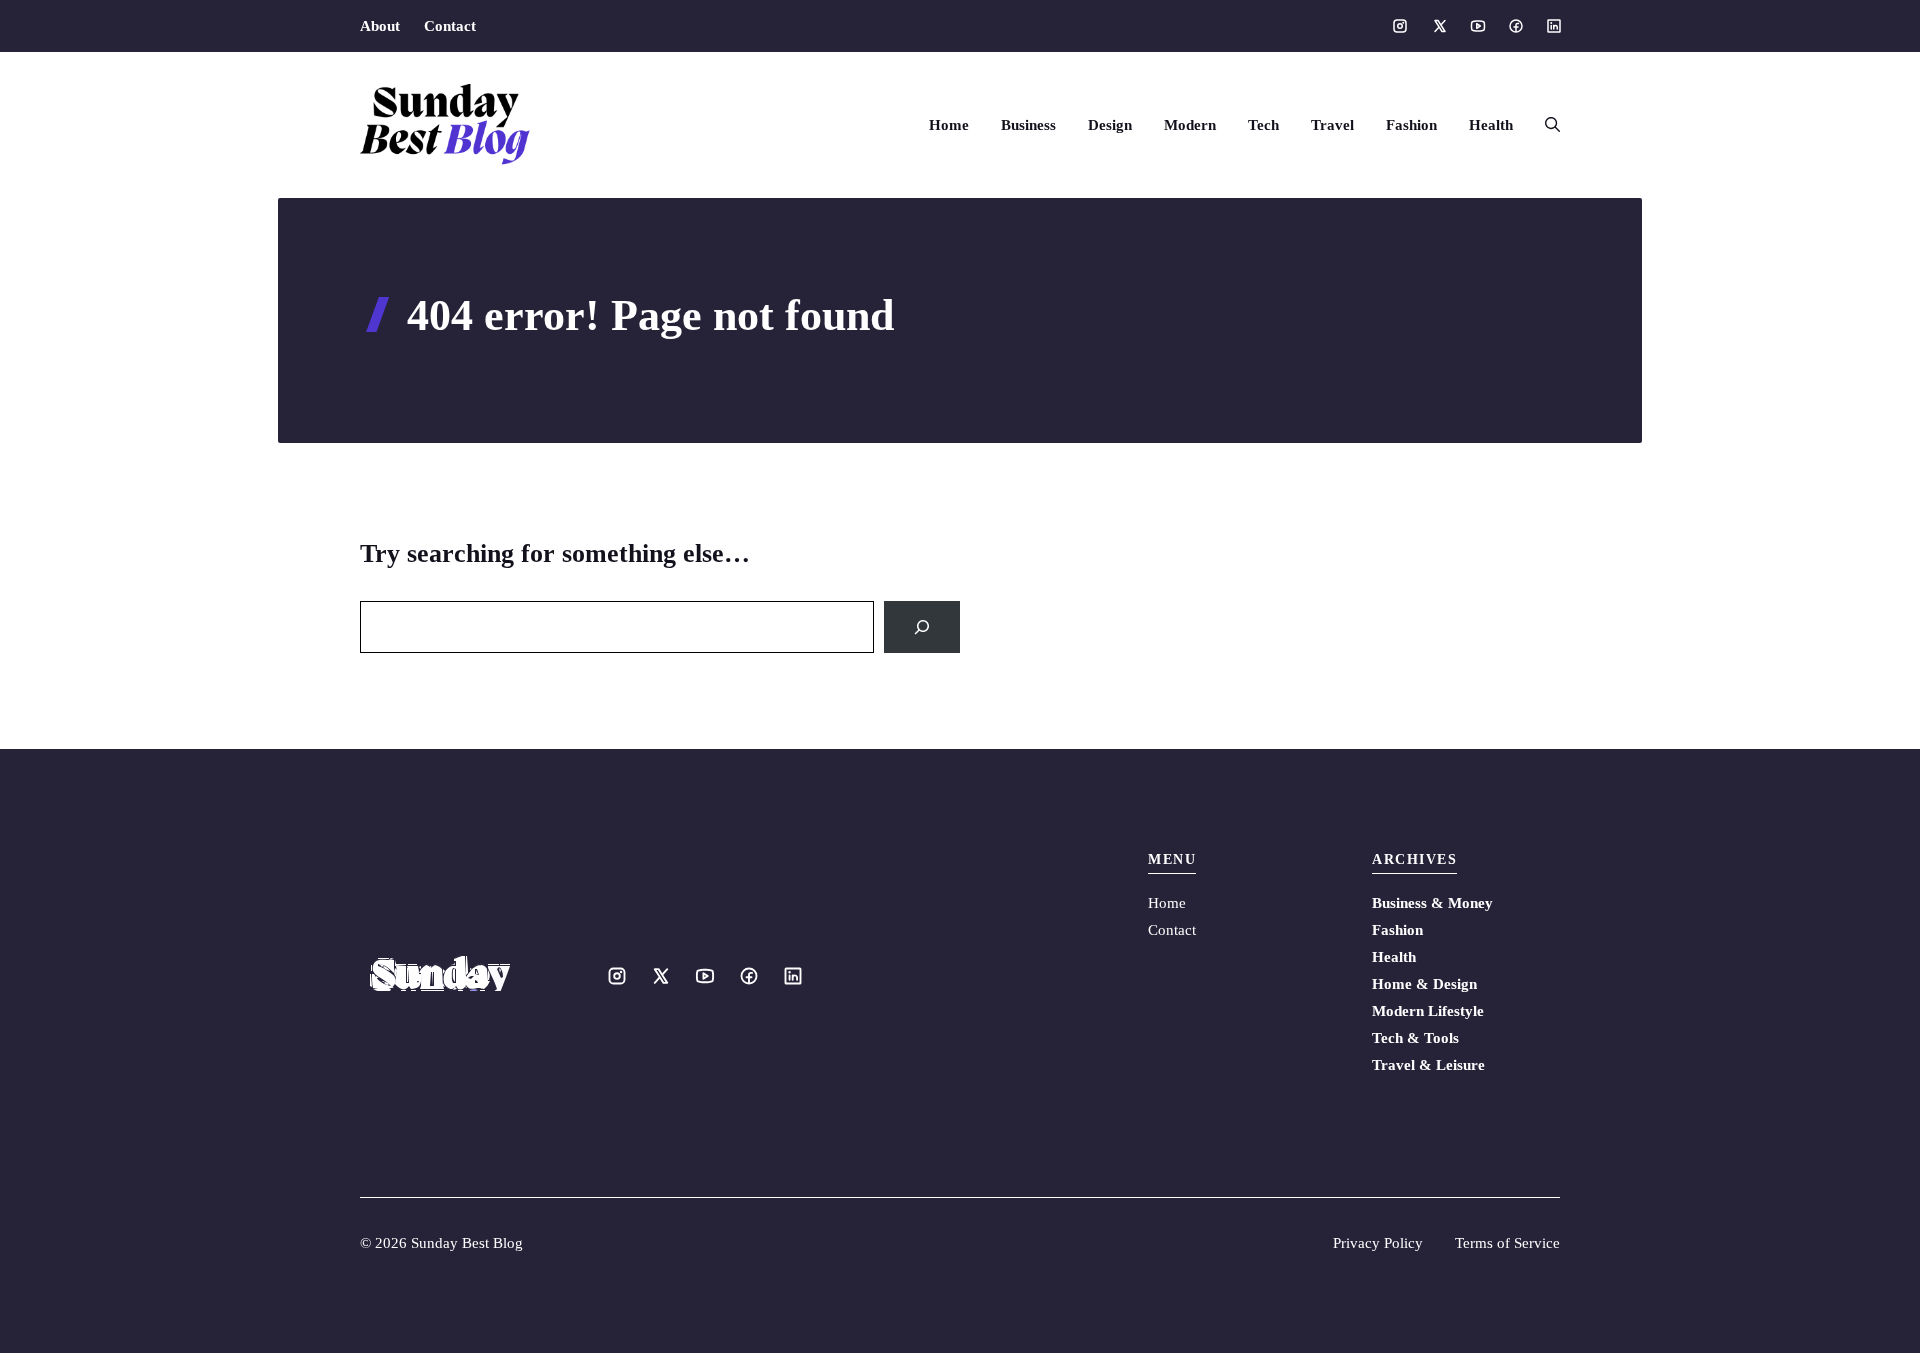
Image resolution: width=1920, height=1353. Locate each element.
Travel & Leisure (1428, 1065)
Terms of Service (1507, 1243)
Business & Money (1432, 903)
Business (1028, 125)
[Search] (922, 627)
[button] (1544, 125)
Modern (1190, 125)
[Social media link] (1400, 26)
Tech (1263, 125)
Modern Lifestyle (1428, 1011)
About (380, 26)
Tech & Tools (1415, 1038)
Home (949, 125)
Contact (450, 26)
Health (1491, 125)
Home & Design (1424, 984)
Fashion (1411, 125)
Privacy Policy (1378, 1243)
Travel (1332, 125)
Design (1110, 125)
